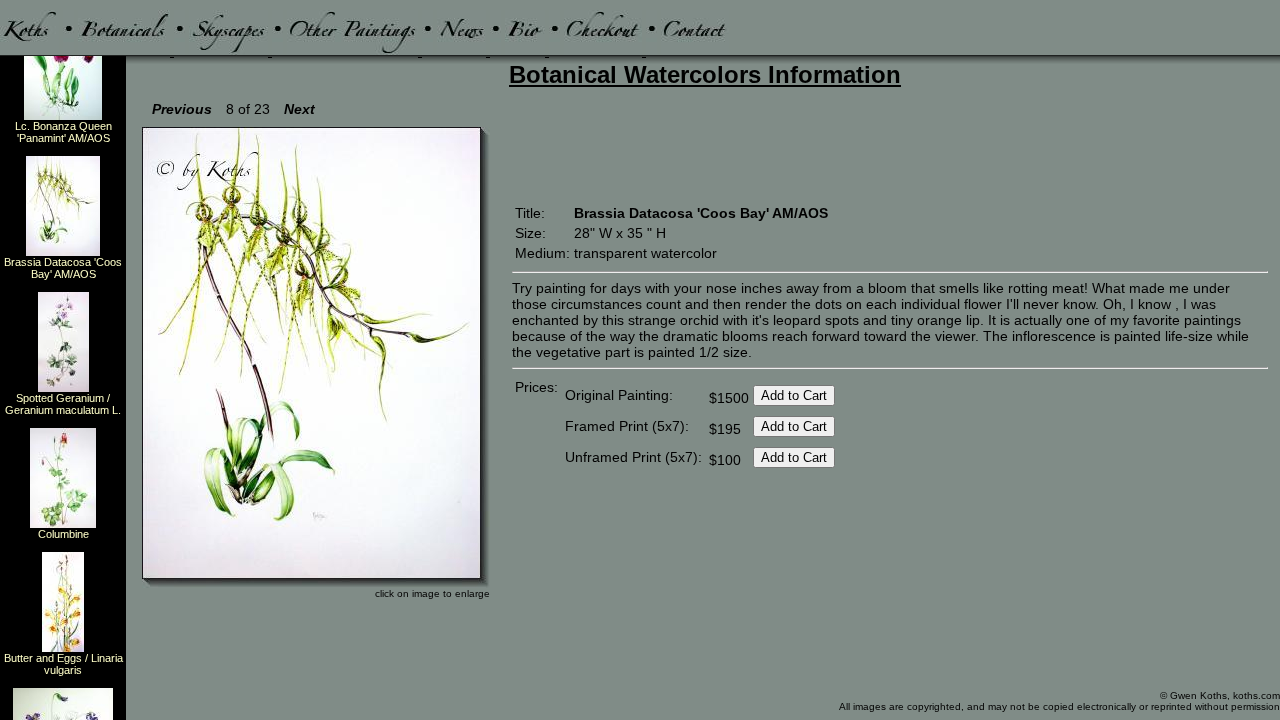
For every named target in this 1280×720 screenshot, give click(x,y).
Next (299, 109)
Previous (182, 109)
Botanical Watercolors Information (705, 74)
